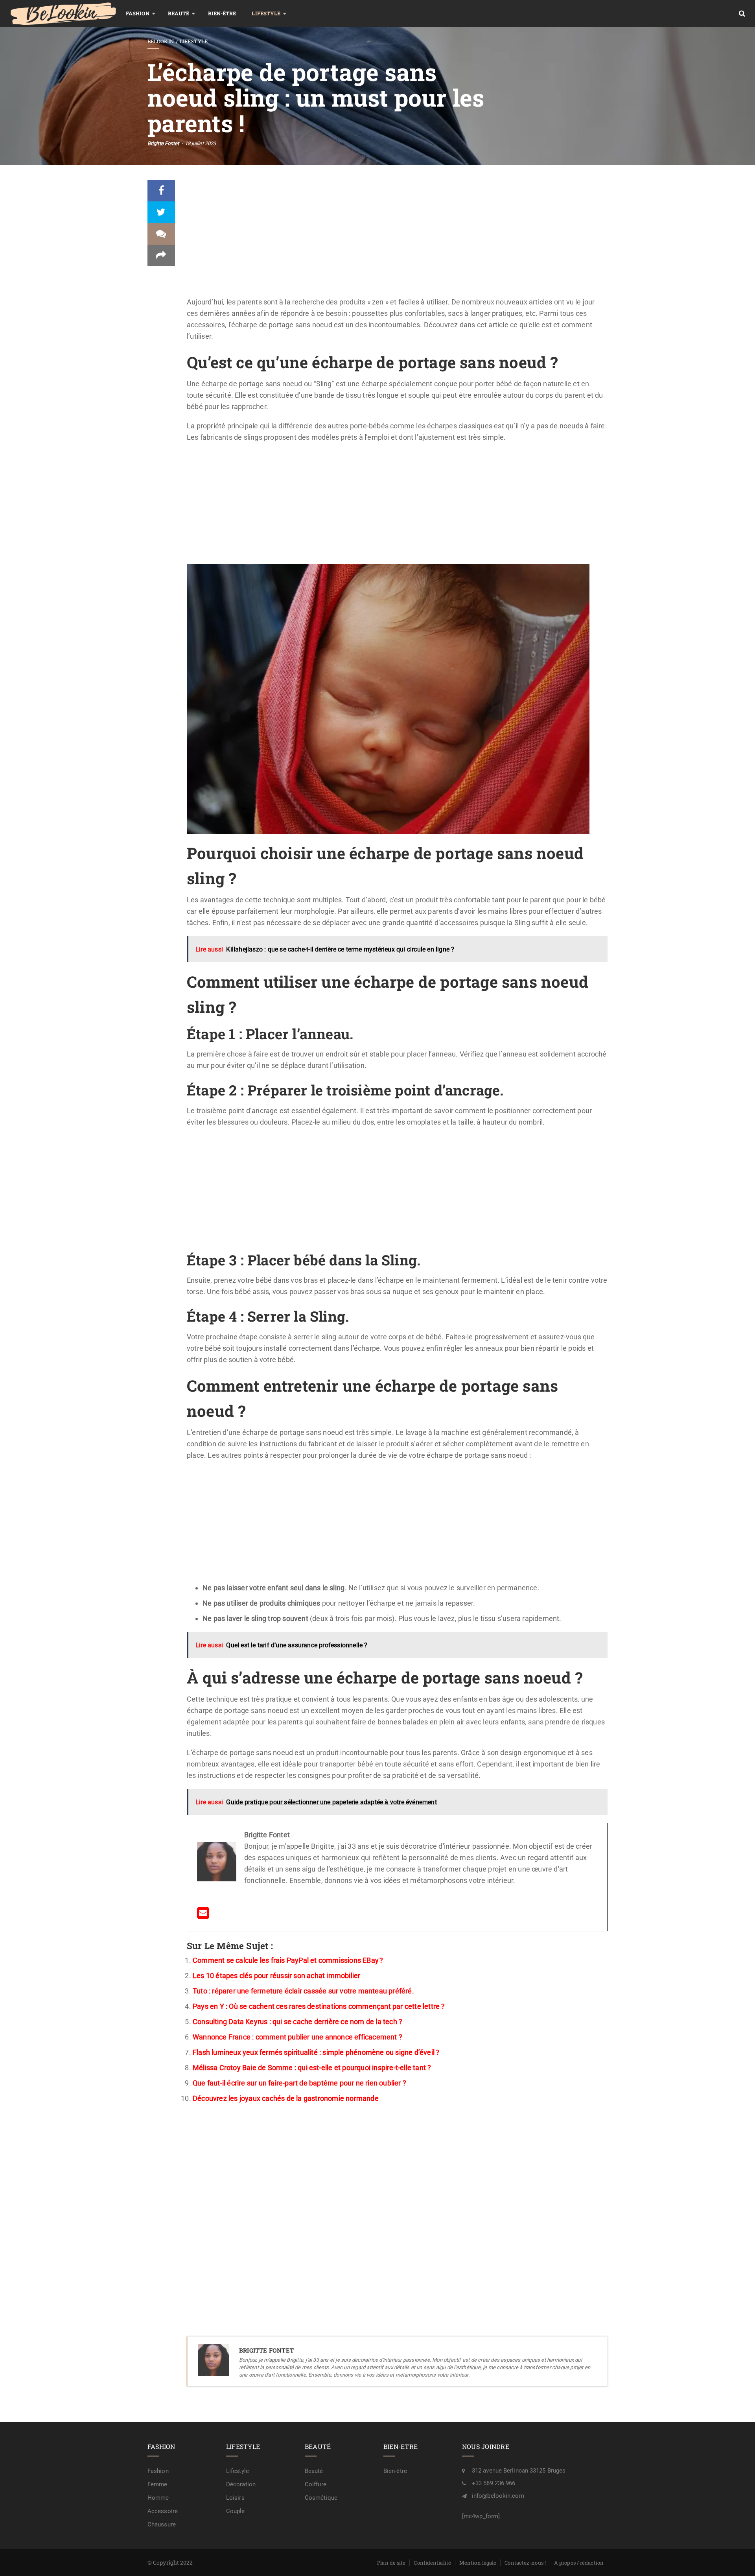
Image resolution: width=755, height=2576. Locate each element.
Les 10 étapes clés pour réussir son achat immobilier (276, 1976)
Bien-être (222, 13)
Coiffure (316, 2484)
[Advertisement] (397, 238)
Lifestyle (266, 13)
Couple (236, 2511)
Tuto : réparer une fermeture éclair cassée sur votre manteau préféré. (303, 1991)
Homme (158, 2498)
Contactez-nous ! (525, 2563)
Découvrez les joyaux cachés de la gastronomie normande (286, 2098)
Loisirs (235, 2498)
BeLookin (161, 41)
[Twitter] (161, 212)
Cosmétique (321, 2498)
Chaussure (162, 2524)
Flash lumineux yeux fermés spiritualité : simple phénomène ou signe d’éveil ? (316, 2052)
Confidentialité (432, 2563)
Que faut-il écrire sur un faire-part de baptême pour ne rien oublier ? (299, 2083)
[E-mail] (203, 1915)
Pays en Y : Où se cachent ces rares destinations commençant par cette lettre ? (319, 2006)
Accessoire (163, 2511)
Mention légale (478, 2563)
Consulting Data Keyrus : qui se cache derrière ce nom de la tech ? (297, 2022)
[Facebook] (161, 191)
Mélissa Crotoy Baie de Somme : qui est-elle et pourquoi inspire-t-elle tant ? (312, 2068)
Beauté (179, 13)
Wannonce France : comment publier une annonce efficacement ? (297, 2037)
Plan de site (391, 2563)
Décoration (241, 2484)
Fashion (138, 13)
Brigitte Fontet (163, 143)
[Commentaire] (161, 234)
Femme (157, 2484)
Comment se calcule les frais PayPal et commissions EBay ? (288, 1960)
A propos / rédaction (579, 2563)
